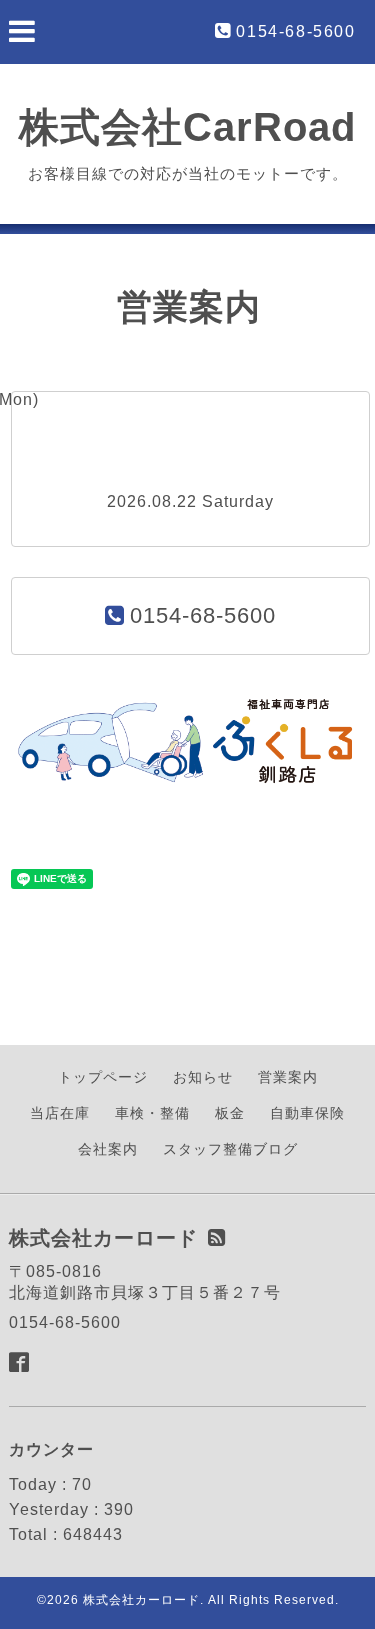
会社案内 (108, 1149)
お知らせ (203, 1077)
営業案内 (288, 1077)
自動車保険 (307, 1113)
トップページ (103, 1077)
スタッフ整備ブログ (230, 1149)
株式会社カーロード (141, 1600)
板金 (230, 1113)
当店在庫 (60, 1113)
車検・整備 (152, 1113)
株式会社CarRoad (187, 127)
